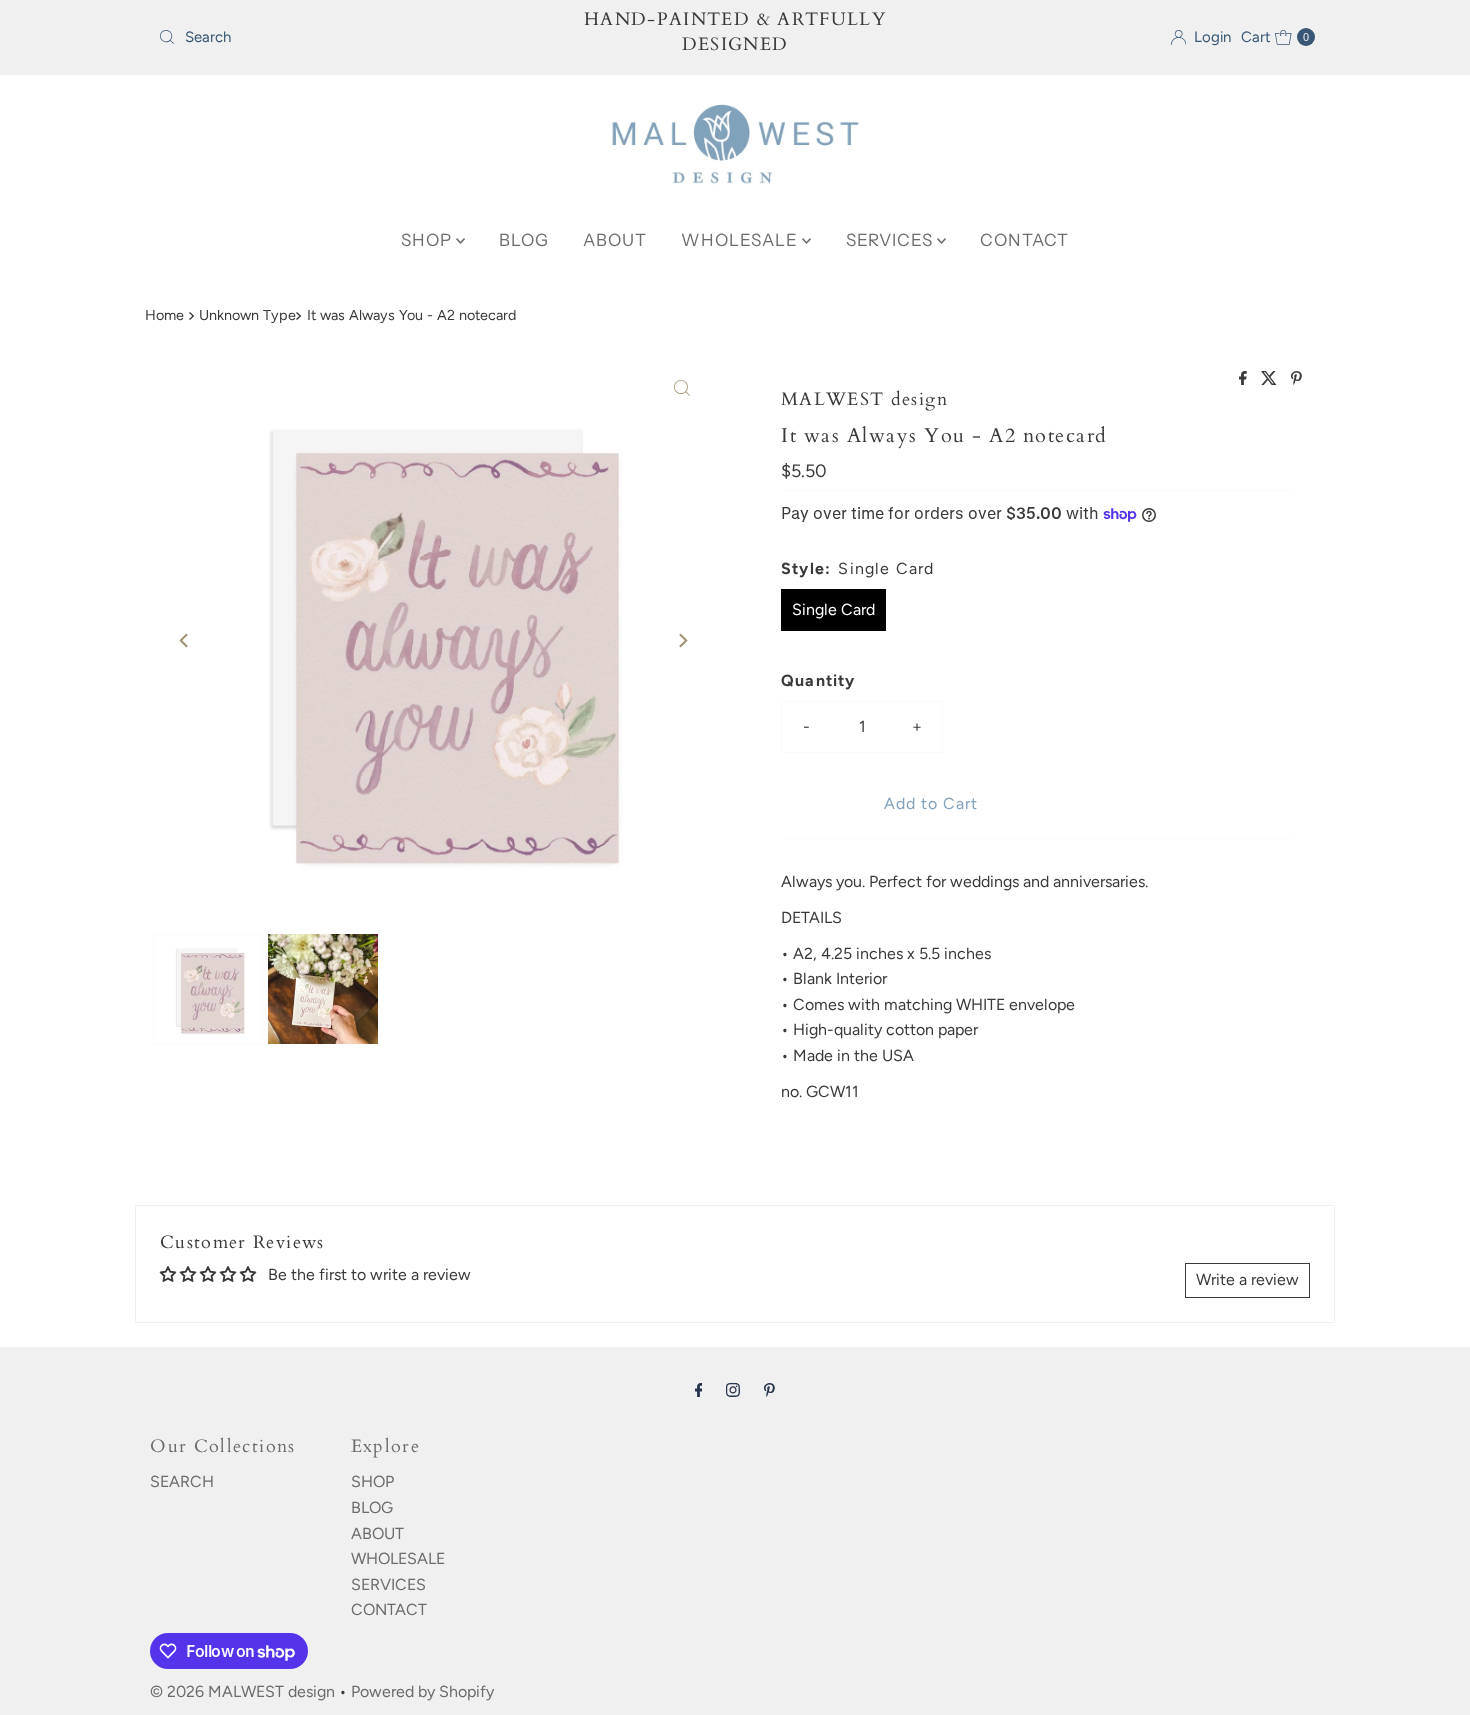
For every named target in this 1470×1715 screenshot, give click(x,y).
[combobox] (339, 37)
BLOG (524, 240)
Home (164, 315)
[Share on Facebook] (1245, 379)
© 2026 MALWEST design (242, 1691)
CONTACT (1024, 240)
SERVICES (891, 240)
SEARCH (182, 1481)
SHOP (428, 240)
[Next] (682, 640)
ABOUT (615, 240)
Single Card (833, 609)
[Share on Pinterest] (1296, 379)
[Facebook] (699, 1390)
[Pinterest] (769, 1390)
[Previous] (185, 640)
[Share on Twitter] (1271, 379)
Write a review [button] (1247, 1279)
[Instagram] (733, 1390)
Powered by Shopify (422, 1691)
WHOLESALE (741, 240)
